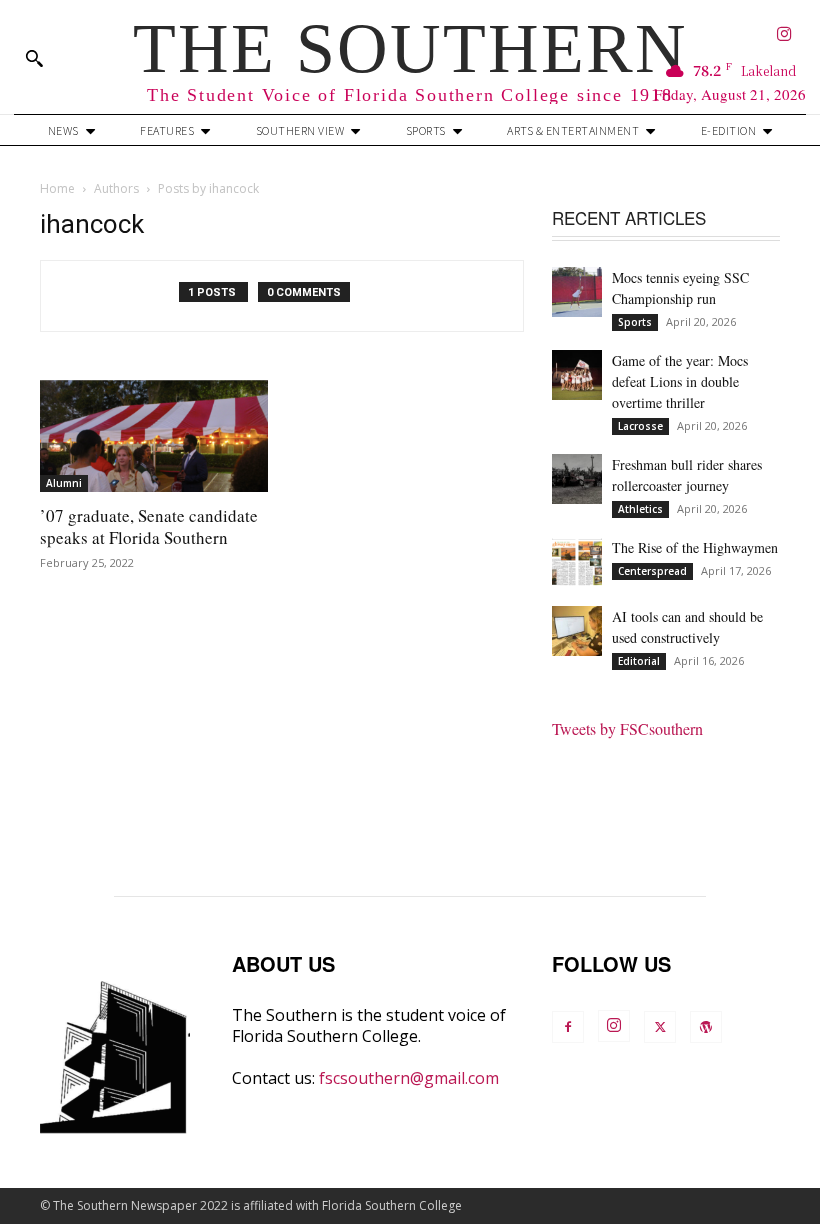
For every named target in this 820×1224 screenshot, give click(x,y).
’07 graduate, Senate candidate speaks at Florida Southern (149, 526)
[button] (34, 58)
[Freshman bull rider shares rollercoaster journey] (577, 479)
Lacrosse (640, 426)
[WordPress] (706, 1027)
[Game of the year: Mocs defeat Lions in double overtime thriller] (577, 375)
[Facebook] (568, 1027)
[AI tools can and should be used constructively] (577, 631)
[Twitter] (660, 1027)
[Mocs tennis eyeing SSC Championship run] (577, 292)
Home (57, 188)
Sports (635, 322)
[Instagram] (784, 35)
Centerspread (652, 571)
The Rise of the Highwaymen (695, 547)
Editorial (639, 661)
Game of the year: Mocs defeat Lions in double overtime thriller (680, 381)
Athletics (640, 509)
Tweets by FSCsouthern (627, 728)
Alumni (64, 483)
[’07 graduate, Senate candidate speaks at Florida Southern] (154, 436)
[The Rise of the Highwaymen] (577, 562)
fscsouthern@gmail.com (409, 1078)
